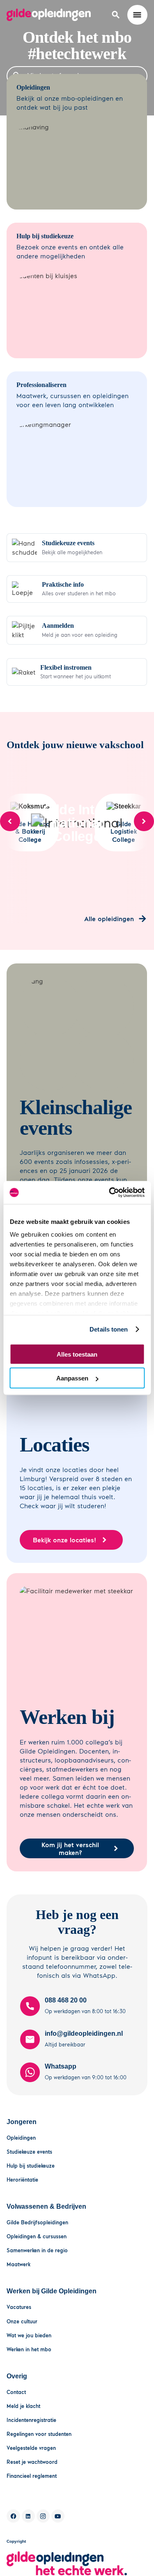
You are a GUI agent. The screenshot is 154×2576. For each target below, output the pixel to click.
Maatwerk (18, 2264)
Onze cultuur (22, 2321)
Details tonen (109, 1329)
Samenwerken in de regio (37, 2250)
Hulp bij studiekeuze (31, 2166)
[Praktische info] (77, 589)
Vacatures (19, 2307)
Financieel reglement (32, 2476)
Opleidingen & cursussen (37, 2236)
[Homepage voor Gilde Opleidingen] (49, 15)
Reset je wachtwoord (32, 2462)
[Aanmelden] (77, 630)
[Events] (77, 548)
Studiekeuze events (29, 2152)
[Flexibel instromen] (77, 672)
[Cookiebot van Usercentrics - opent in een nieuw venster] (110, 1193)
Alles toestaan (77, 1354)
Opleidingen (21, 2138)
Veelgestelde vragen (31, 2448)
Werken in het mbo (29, 2349)
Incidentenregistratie (31, 2420)
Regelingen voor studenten (39, 2434)
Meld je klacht (23, 2406)
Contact (16, 2392)
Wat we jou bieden (29, 2335)
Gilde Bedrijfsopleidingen (37, 2222)
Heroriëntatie (22, 2180)
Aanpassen (72, 1378)
